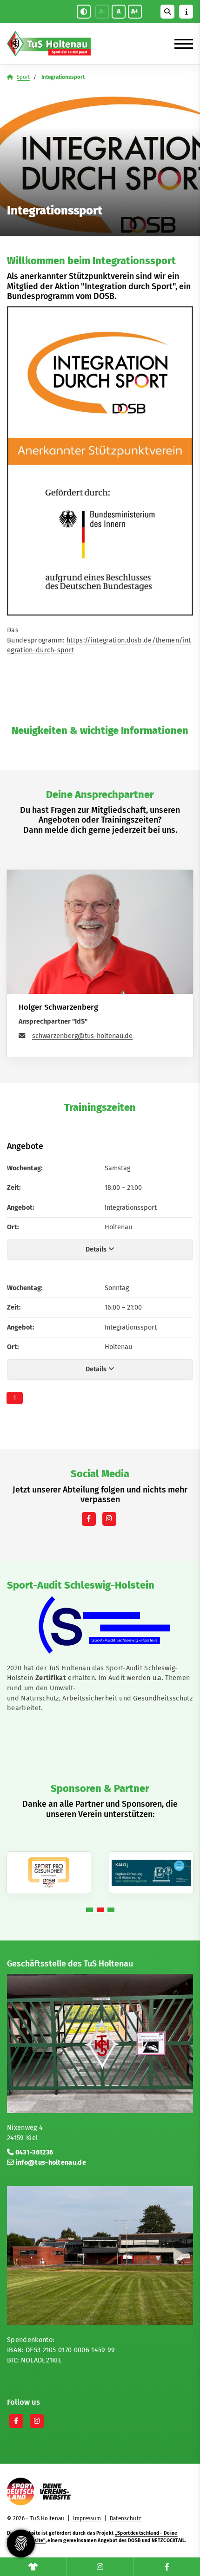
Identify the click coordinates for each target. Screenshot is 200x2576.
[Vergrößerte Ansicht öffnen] (100, 1625)
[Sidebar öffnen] (186, 12)
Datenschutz (126, 2518)
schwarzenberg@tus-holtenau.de (82, 1036)
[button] (90, 1910)
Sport (23, 77)
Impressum (87, 2518)
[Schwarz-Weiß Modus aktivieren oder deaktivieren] (84, 12)
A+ (135, 11)
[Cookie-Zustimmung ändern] (21, 2544)
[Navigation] (180, 44)
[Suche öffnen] (167, 12)
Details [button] (97, 1249)
